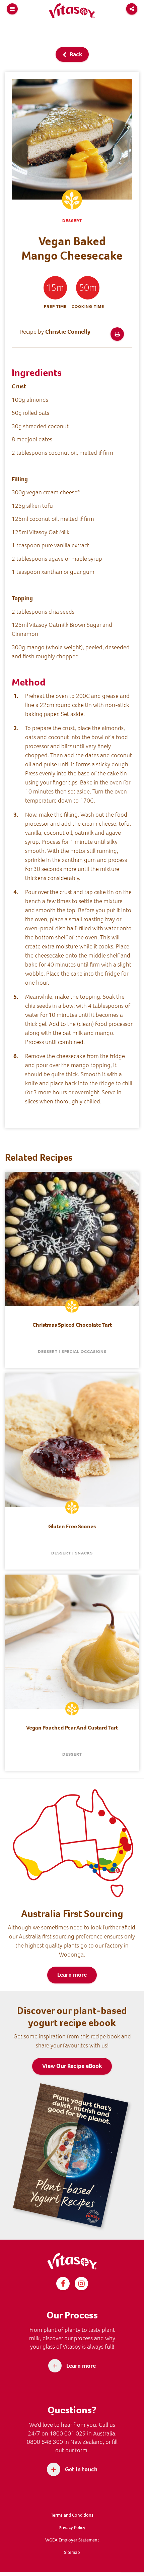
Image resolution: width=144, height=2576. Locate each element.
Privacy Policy (72, 2528)
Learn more (72, 1975)
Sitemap (72, 2552)
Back (75, 54)
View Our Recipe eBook (72, 2066)
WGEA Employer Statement (72, 2540)
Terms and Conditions (72, 2515)
